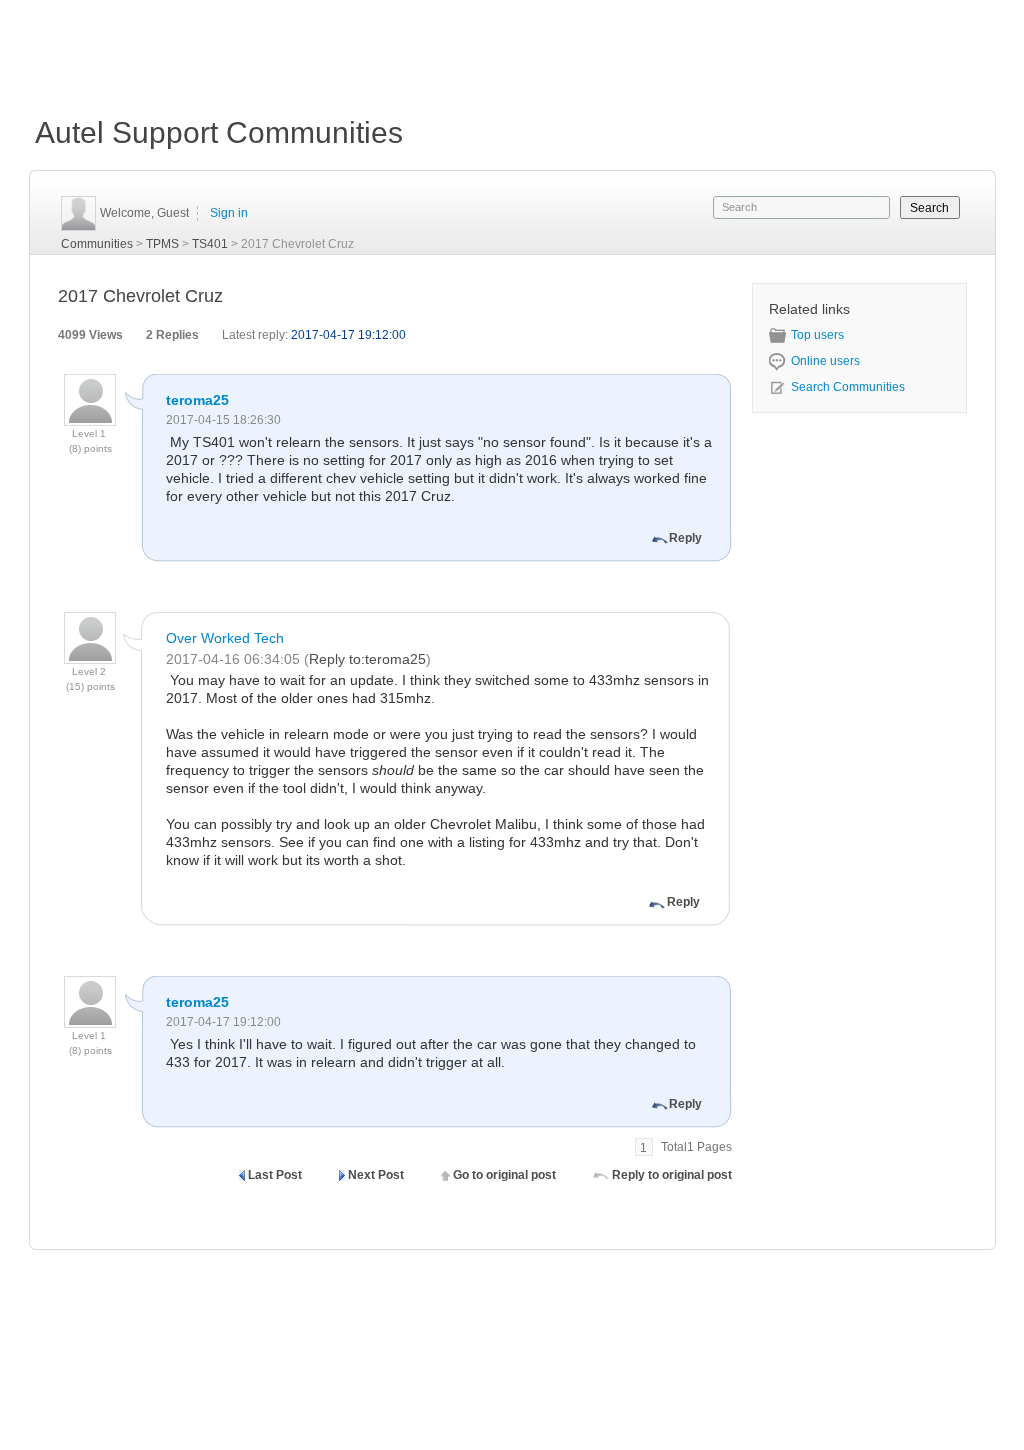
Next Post (376, 1175)
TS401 (210, 244)
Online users (825, 361)
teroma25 (197, 400)
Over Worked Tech (225, 638)
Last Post (275, 1175)
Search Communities (848, 387)
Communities (97, 244)
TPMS (162, 244)
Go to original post (504, 1175)
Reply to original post (672, 1175)
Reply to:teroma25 (367, 659)
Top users (817, 335)
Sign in (229, 213)
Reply (685, 538)
